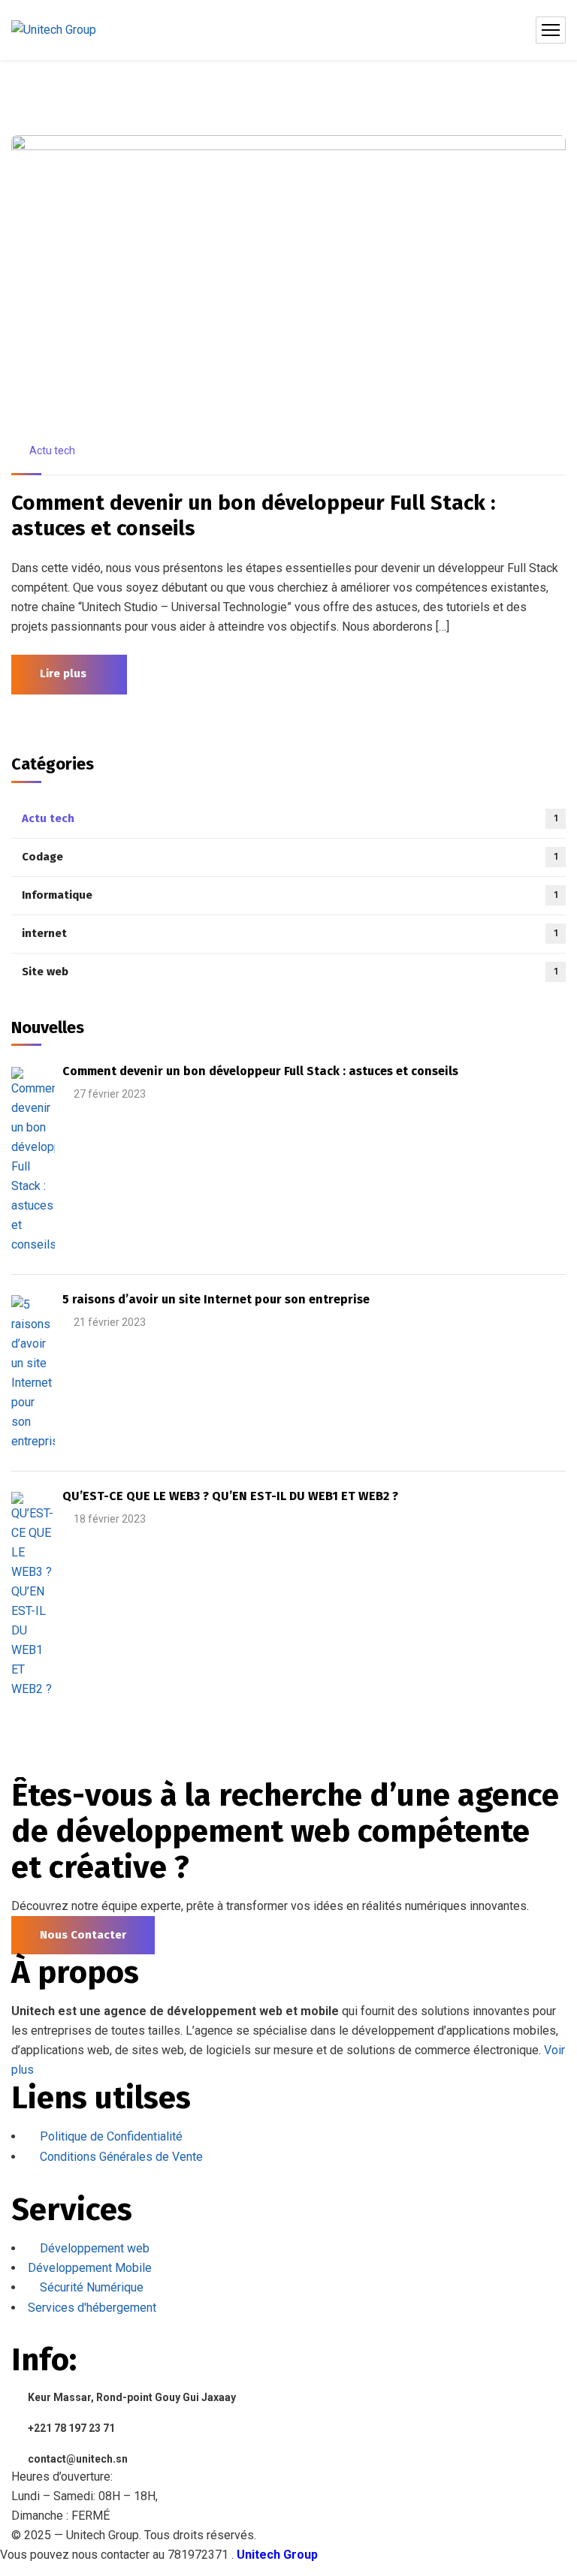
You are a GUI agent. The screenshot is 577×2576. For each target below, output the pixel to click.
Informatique (290, 895)
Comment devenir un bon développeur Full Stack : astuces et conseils (253, 515)
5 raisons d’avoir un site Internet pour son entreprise (216, 1299)
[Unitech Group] (54, 30)
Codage (290, 857)
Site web (290, 972)
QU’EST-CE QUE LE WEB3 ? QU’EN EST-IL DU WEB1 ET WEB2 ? (230, 1496)
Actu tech (52, 450)
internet (290, 933)
